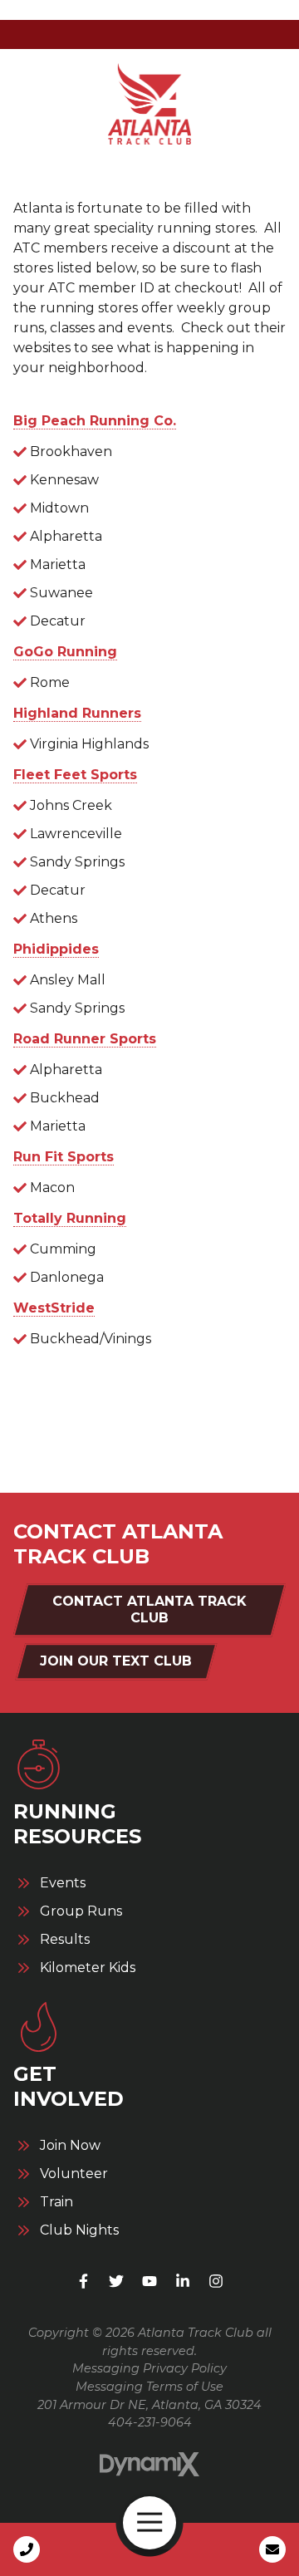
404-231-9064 (150, 2422)
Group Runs (81, 1911)
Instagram (216, 2281)
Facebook (83, 2281)
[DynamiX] (149, 2464)
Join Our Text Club (116, 1661)
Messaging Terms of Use (149, 2387)
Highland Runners (77, 713)
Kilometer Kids (88, 1968)
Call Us (27, 2549)
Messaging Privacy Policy (149, 2368)
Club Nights (79, 2230)
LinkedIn (183, 2281)
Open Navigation (149, 2523)
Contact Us (272, 2549)
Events (63, 1883)
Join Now (70, 2146)
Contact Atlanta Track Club (149, 1609)
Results (65, 1940)
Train (56, 2202)
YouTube (149, 2281)
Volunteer (74, 2174)
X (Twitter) (116, 2281)
